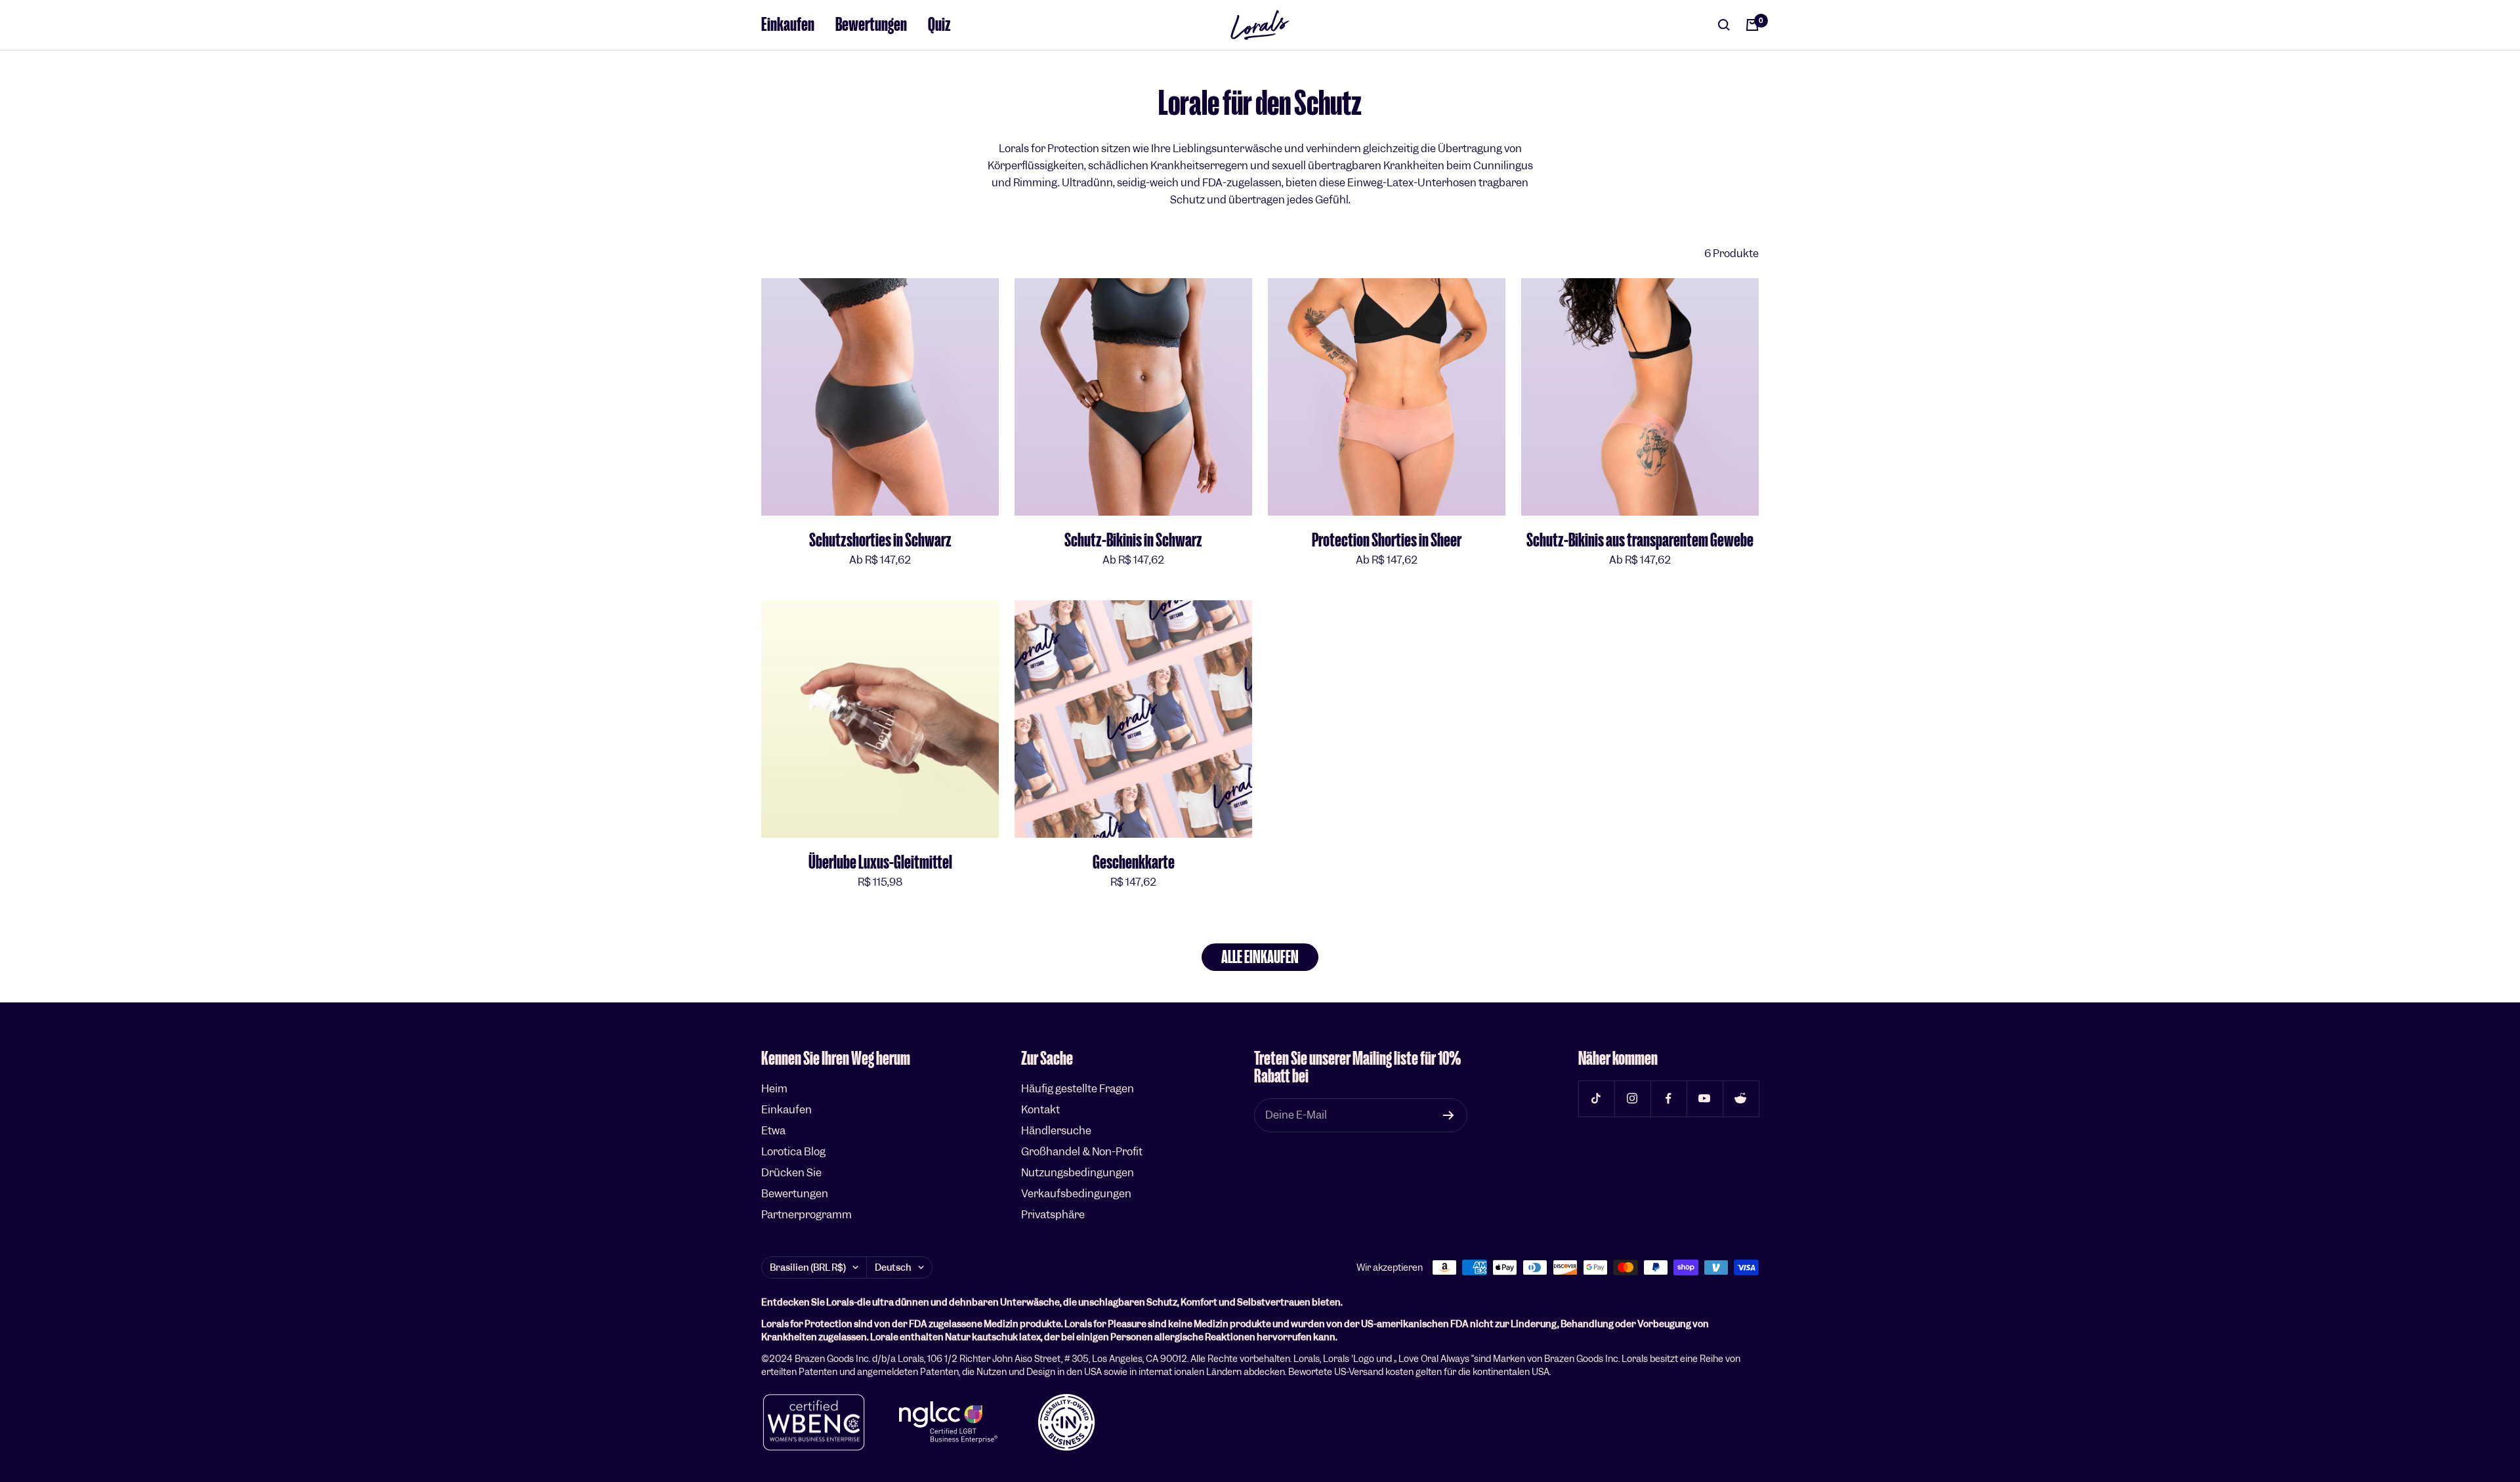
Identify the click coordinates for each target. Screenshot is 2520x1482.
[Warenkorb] (1752, 25)
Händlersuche (1056, 1131)
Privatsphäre (1053, 1215)
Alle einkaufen (1260, 957)
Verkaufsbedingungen (1076, 1194)
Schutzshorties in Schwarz (880, 540)
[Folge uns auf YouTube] (1705, 1099)
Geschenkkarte (1134, 862)
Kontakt (1040, 1110)
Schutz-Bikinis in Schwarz (1133, 540)
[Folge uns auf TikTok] (1596, 1099)
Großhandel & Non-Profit (1082, 1152)
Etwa (773, 1131)
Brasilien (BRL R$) (808, 1267)
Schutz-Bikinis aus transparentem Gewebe (1640, 540)
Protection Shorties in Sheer (1387, 540)
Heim (774, 1089)
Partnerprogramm (807, 1215)
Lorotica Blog (793, 1152)
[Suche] (1724, 25)
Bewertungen (871, 25)
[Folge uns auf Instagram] (1632, 1099)
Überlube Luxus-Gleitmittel (880, 862)
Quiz (939, 25)
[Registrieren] (1449, 1115)
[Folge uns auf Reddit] (1741, 1099)
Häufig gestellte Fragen (1078, 1089)
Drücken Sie (791, 1173)
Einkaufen (788, 25)
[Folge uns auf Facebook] (1669, 1099)
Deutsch (893, 1267)
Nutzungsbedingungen (1078, 1173)
